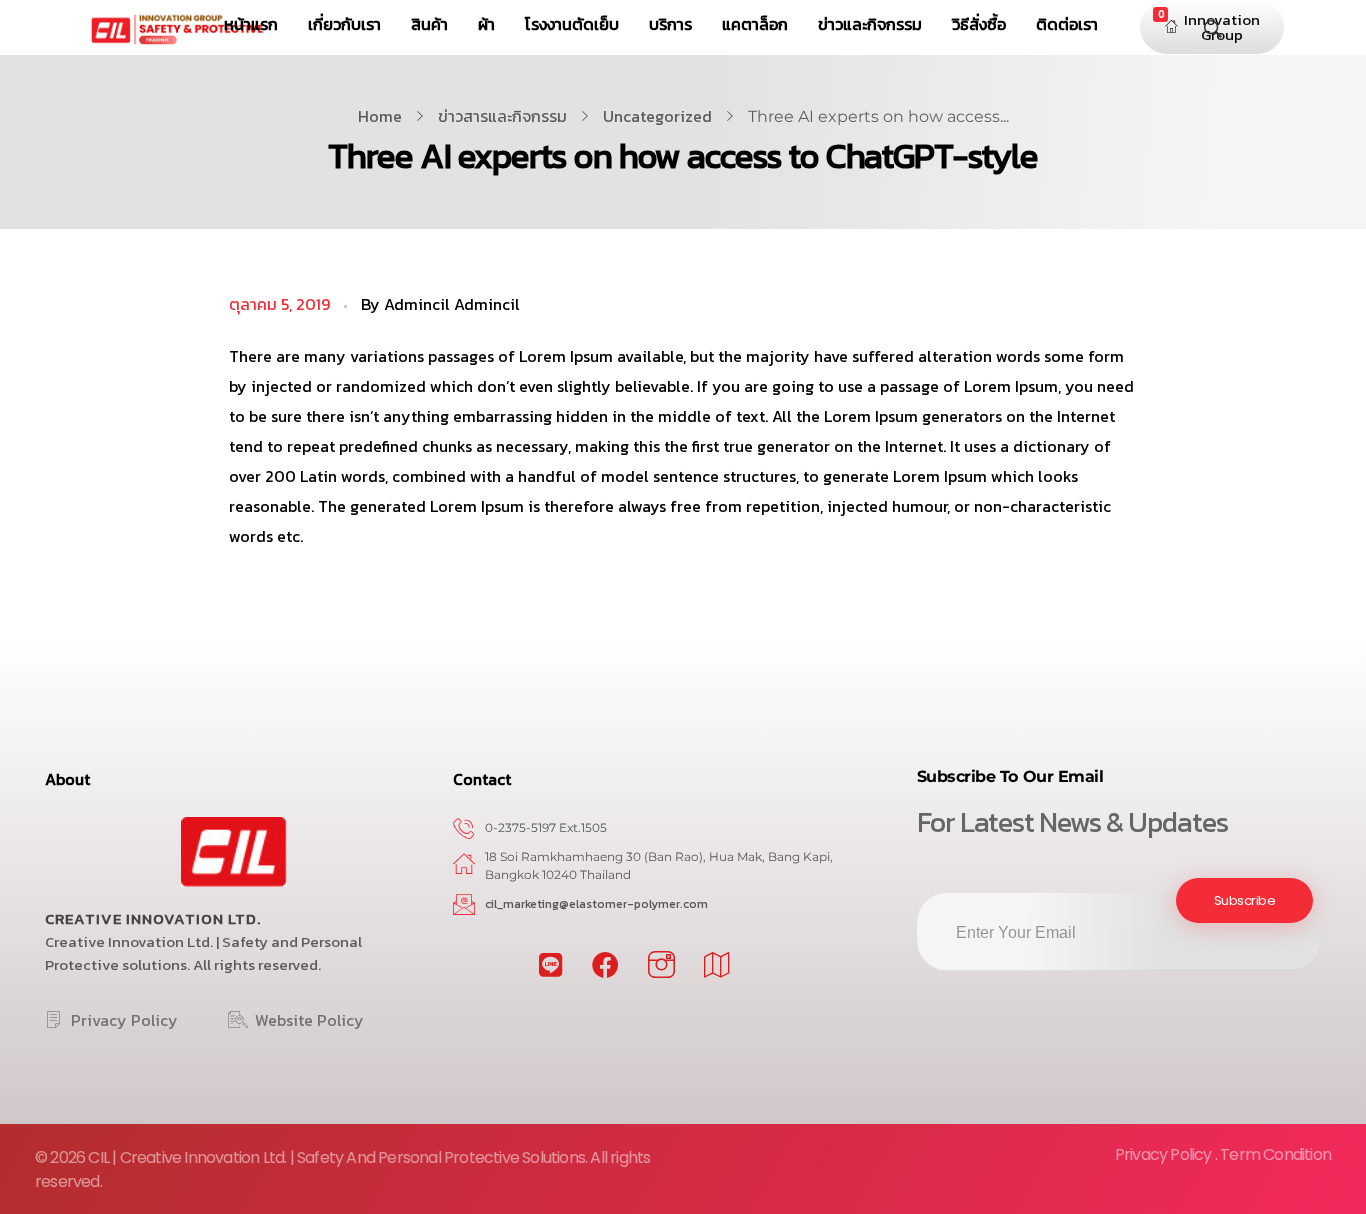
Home (380, 116)
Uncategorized (657, 116)
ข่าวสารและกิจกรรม (502, 116)
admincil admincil (452, 304)
